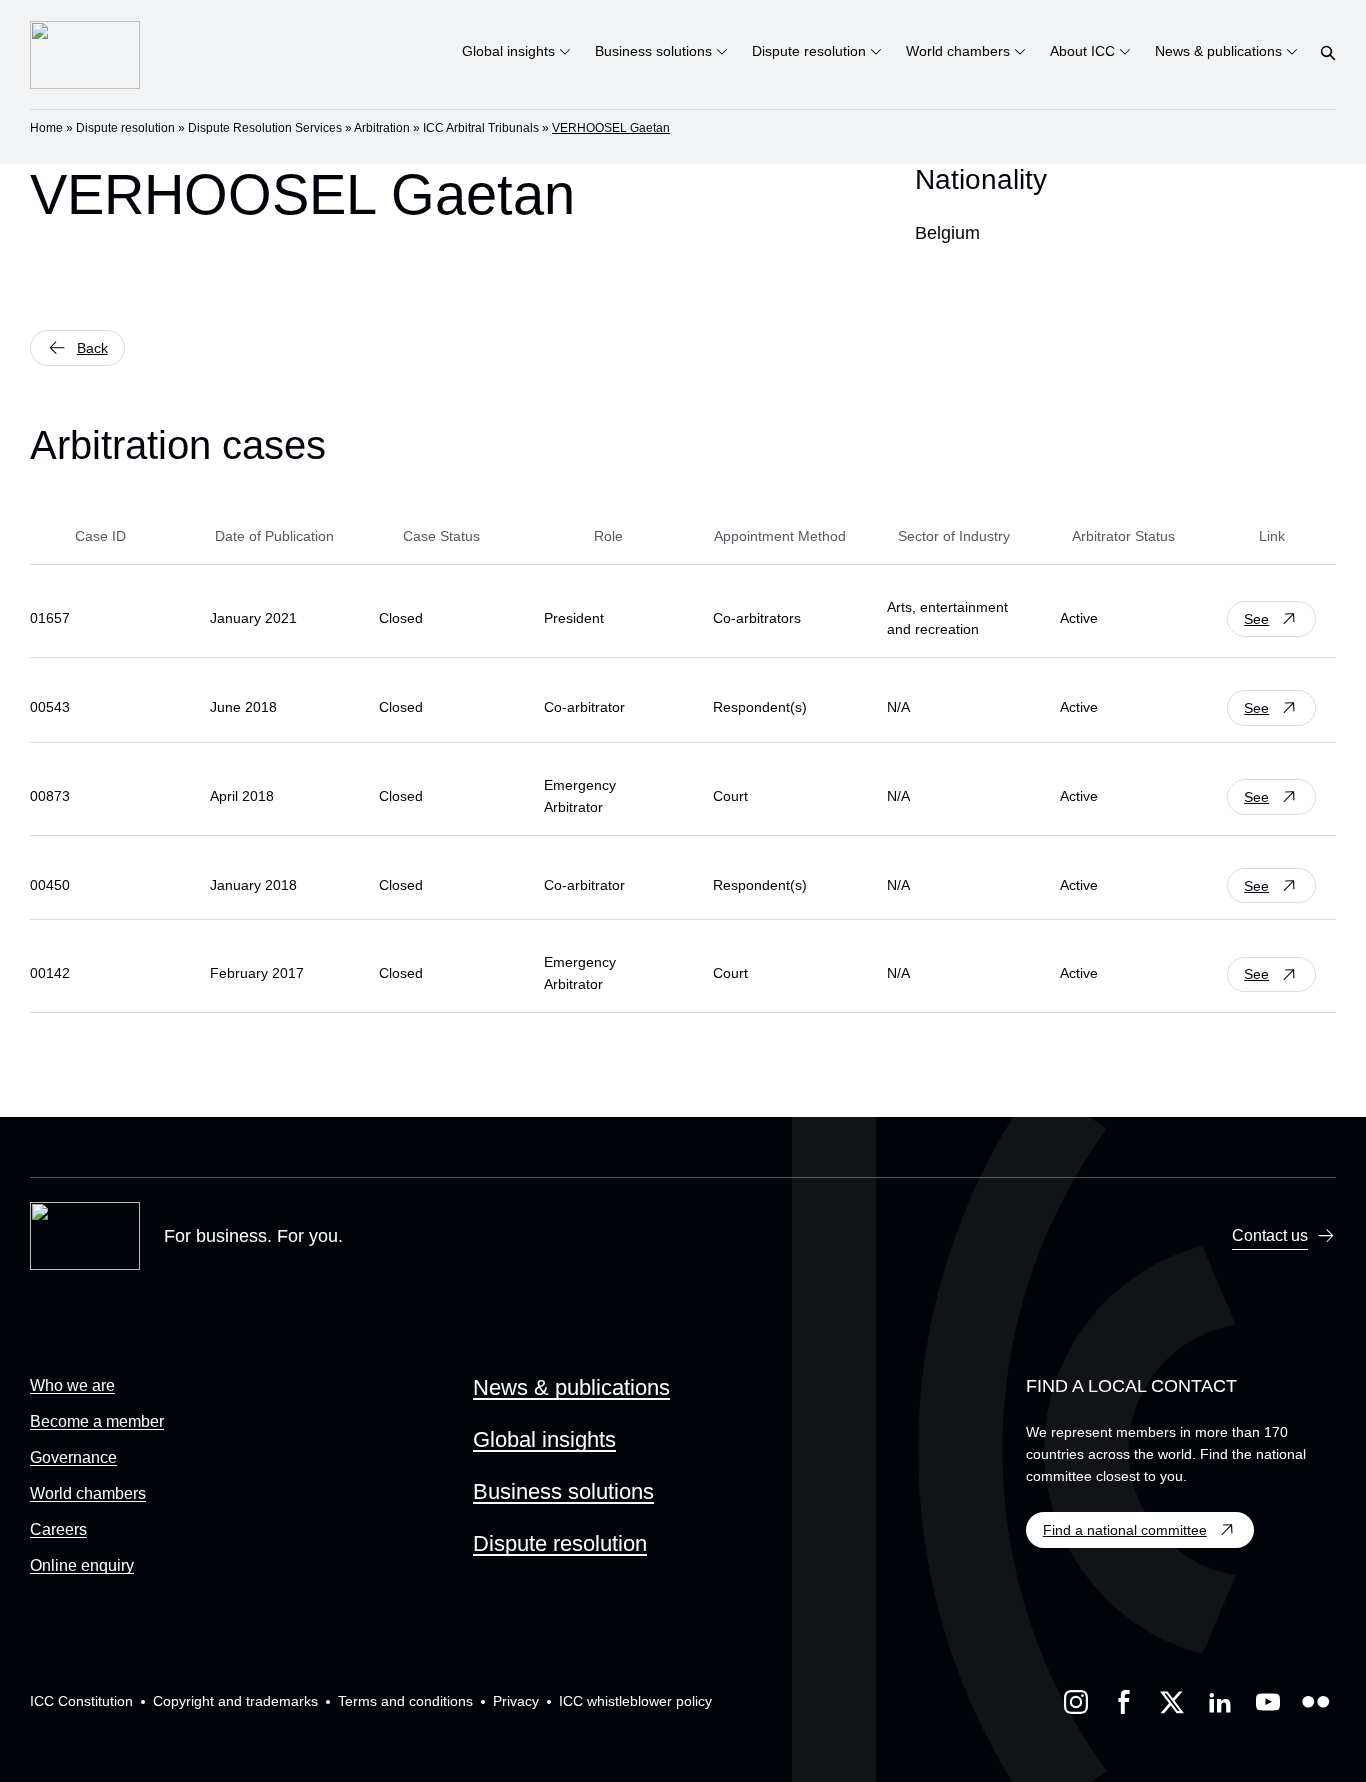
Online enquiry (82, 1565)
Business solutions (563, 1491)
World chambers (88, 1493)
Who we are (72, 1385)
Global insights (544, 1439)
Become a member (97, 1421)
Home (46, 128)
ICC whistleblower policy (635, 1701)
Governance (73, 1457)
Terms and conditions (405, 1701)
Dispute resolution (125, 128)
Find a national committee (1125, 1530)
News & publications (571, 1387)
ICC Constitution (81, 1701)
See (1256, 619)
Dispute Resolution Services (265, 128)
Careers (58, 1529)
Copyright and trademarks (235, 1701)
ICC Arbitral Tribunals (481, 128)
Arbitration (382, 128)
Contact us (1270, 1235)
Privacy (516, 1701)
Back (92, 348)
